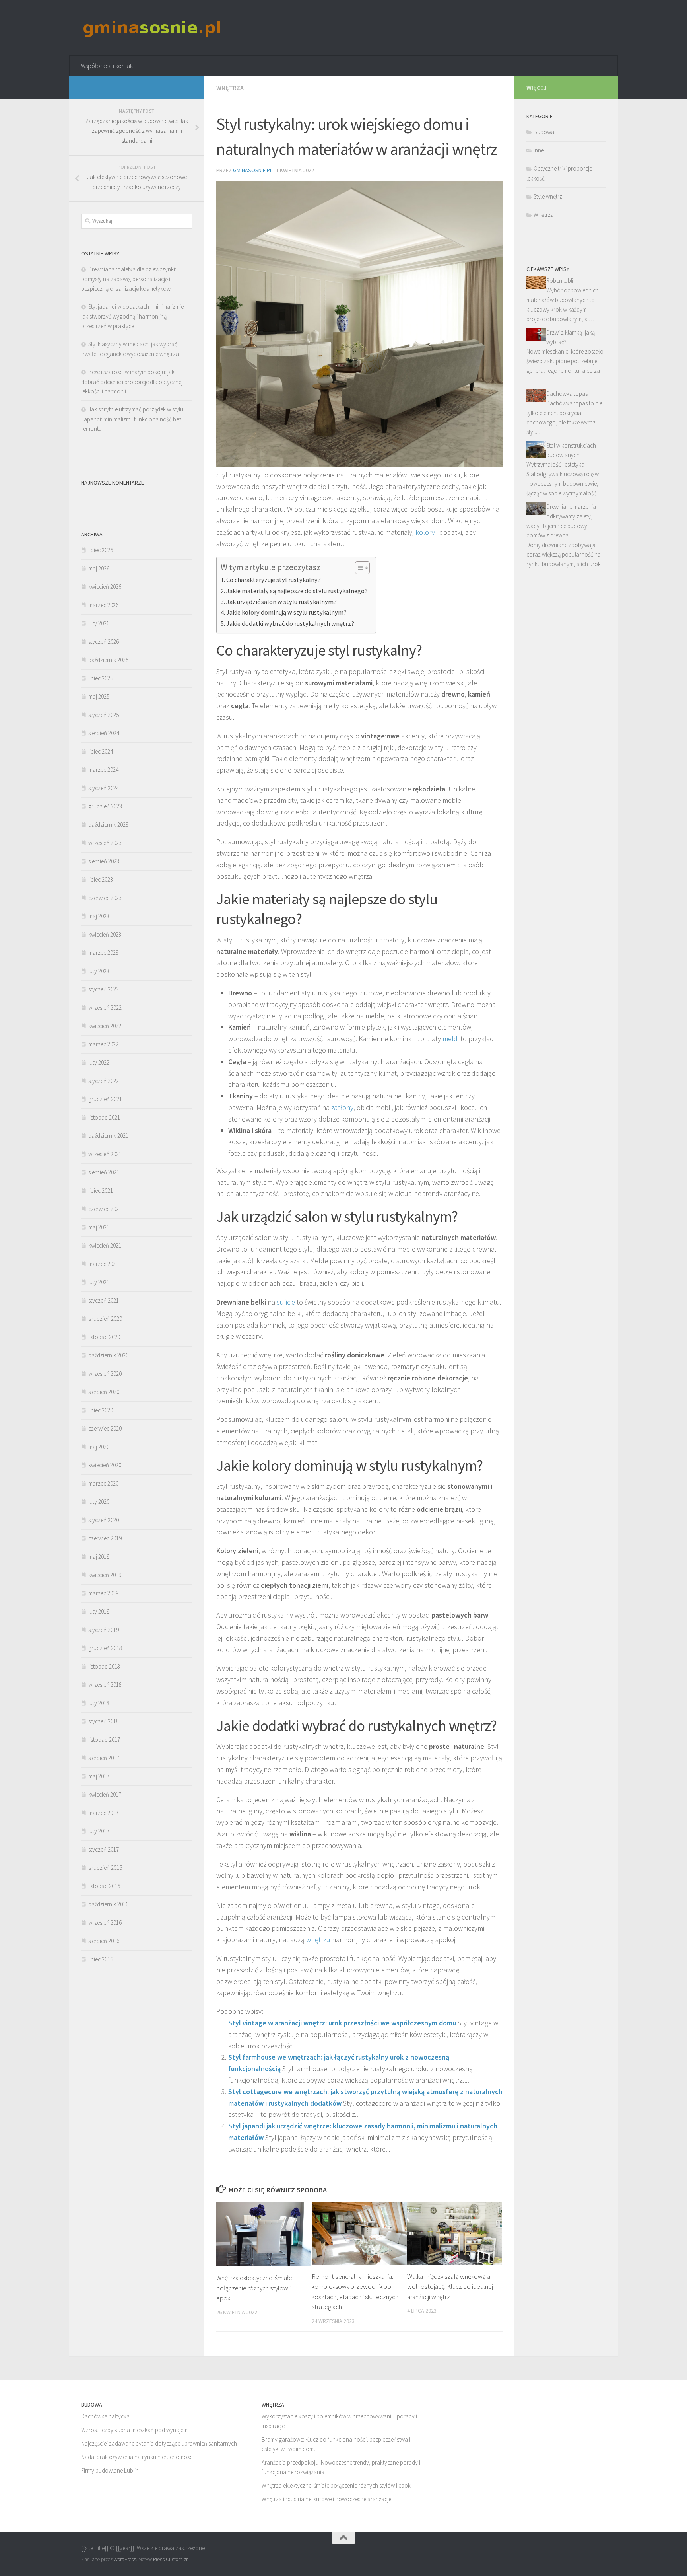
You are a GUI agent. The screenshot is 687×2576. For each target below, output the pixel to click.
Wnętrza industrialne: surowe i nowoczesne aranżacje (326, 2499)
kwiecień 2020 (105, 1465)
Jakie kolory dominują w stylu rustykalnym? (286, 612)
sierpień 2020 (104, 1392)
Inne (539, 150)
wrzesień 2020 (105, 1374)
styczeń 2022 (104, 1081)
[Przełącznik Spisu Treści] (358, 568)
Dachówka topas (567, 394)
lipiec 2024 (101, 751)
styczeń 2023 (104, 989)
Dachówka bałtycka (105, 2416)
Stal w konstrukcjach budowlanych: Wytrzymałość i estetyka (561, 455)
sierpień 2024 (104, 733)
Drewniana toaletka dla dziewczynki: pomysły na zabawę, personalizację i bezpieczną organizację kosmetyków (129, 279)
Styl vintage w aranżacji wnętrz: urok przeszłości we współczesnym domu (342, 2023)
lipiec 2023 (101, 879)
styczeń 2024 (104, 788)
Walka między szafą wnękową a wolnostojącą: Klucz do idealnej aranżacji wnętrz (450, 2287)
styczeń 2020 (104, 1520)
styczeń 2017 (104, 1849)
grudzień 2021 (105, 1099)
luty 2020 (99, 1502)
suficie (286, 1302)
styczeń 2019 (104, 1630)
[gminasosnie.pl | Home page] (152, 28)
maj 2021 (99, 1227)
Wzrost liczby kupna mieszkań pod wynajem (134, 2430)
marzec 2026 (103, 605)
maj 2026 (99, 568)
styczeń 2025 (104, 715)
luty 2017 (99, 1831)
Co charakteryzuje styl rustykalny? (274, 580)
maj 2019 (99, 1557)
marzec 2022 (103, 1044)
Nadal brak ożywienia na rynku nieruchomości (137, 2457)
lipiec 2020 (101, 1410)
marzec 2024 (103, 770)
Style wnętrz (548, 196)
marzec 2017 (103, 1813)
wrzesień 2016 (105, 1923)
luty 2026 (99, 623)
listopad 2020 (104, 1337)
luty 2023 (99, 971)
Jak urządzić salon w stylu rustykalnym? (281, 602)
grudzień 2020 (105, 1319)
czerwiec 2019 (105, 1538)
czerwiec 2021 (105, 1209)
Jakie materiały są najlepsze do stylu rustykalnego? (297, 591)
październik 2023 (108, 825)
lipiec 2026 (101, 550)
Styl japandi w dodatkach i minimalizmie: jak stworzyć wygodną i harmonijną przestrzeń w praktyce (133, 316)
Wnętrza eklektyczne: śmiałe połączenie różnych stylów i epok (254, 2288)
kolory (425, 532)
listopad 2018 (104, 1666)
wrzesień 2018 (105, 1685)
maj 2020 (99, 1447)
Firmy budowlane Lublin (110, 2470)
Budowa (544, 132)
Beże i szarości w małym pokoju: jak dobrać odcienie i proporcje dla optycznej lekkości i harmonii (132, 382)
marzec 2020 (103, 1483)
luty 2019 (99, 1611)
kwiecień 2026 (105, 587)
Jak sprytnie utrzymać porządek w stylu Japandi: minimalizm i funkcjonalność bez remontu (132, 419)
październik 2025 (108, 660)
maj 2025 (99, 696)
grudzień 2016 (105, 1868)
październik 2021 (108, 1136)
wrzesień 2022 (105, 1008)
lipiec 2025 (101, 678)
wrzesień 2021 (105, 1154)
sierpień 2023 (104, 861)
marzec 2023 (103, 953)
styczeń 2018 (104, 1721)
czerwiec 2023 (105, 898)
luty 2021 (99, 1282)
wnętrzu (318, 1940)
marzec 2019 (103, 1593)
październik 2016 (108, 1904)
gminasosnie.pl (253, 170)
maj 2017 (99, 1776)
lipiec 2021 (101, 1191)
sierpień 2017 (104, 1758)
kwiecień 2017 (105, 1794)
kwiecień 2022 (105, 1026)
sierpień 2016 (104, 1941)
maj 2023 (99, 916)
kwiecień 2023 (105, 934)
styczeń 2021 (104, 1300)
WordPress (125, 2559)
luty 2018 (99, 1703)
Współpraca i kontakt (108, 66)
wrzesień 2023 (105, 843)
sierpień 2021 (104, 1172)
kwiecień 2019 (105, 1575)
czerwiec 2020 (105, 1428)
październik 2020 (108, 1355)
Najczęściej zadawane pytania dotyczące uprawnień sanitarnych (159, 2443)
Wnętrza (230, 88)
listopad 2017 (104, 1740)
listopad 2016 (104, 1886)
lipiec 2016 (101, 1959)
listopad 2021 (104, 1117)
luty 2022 (99, 1062)
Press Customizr (170, 2559)
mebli (451, 1039)
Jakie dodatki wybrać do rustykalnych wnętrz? (290, 623)
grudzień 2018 (105, 1648)
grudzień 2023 (105, 806)
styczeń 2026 (104, 642)
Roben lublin (561, 281)
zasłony (342, 1107)
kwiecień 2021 (105, 1245)
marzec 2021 (103, 1264)
